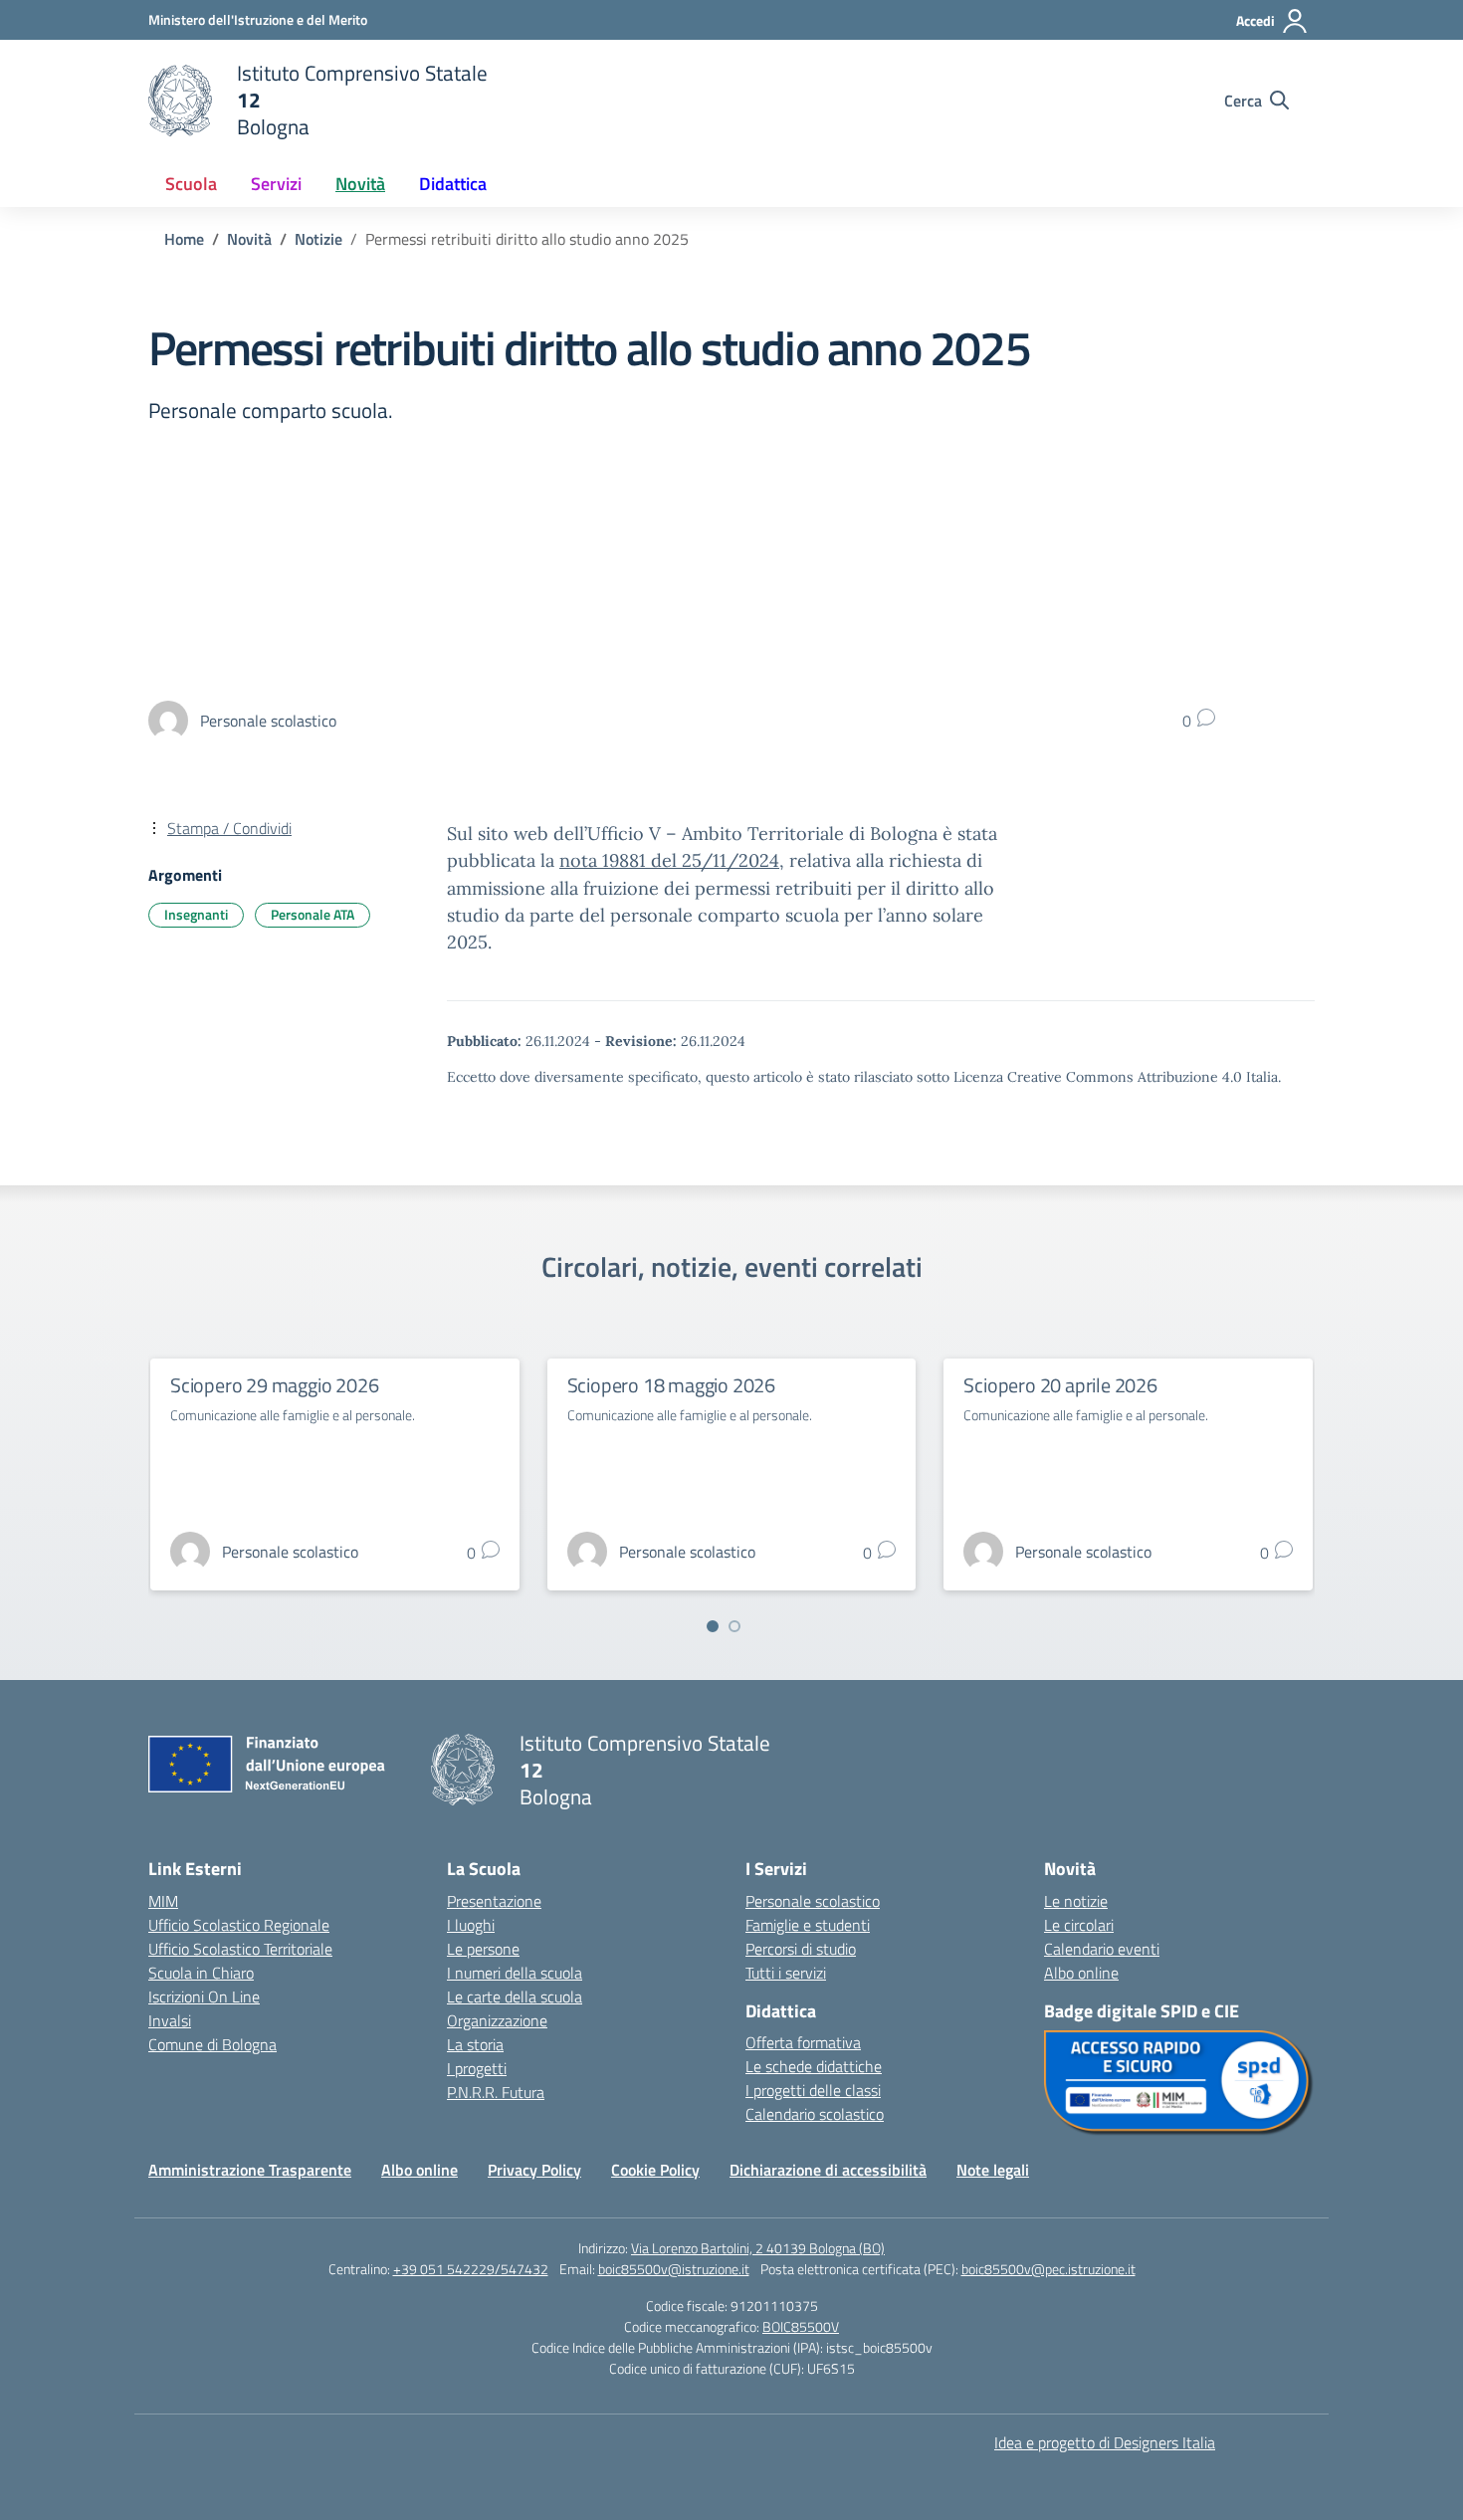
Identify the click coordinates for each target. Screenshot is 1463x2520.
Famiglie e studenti (808, 1925)
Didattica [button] (453, 184)
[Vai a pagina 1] (713, 1626)
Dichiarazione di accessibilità (828, 2170)
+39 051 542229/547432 (471, 2269)
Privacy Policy (534, 2170)
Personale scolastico (813, 1901)
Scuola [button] (191, 184)
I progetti (477, 2068)
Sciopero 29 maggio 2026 (274, 1385)
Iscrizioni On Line (204, 1996)
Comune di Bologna (212, 2044)
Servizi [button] (276, 184)
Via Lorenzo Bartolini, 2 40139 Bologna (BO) (758, 2248)
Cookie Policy (655, 2170)
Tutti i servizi (786, 1973)
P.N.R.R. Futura (496, 2092)
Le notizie (1076, 1901)
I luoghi (471, 1925)
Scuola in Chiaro (201, 1973)
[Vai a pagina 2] (734, 1626)
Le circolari (1079, 1925)
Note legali (993, 2170)
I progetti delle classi (813, 2090)
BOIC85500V (801, 2326)
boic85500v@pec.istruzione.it (1048, 2269)
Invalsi (170, 2020)
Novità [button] (360, 184)
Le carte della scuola (515, 1996)
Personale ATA (313, 914)
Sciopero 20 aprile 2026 (1060, 1385)
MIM (163, 1901)
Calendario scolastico (815, 2114)
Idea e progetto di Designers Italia (1105, 2442)
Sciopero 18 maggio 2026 (671, 1385)
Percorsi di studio (801, 1949)
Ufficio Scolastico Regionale (239, 1925)
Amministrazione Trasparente (250, 2170)
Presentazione (494, 1901)
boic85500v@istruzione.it (674, 2269)
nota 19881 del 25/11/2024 (669, 860)
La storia (475, 2044)
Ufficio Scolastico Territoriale (240, 1949)
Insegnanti (196, 914)
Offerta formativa (803, 2042)
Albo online (1081, 1973)
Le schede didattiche (814, 2066)
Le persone (483, 1949)
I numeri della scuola (515, 1973)
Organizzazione (497, 2020)
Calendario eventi (1102, 1949)
